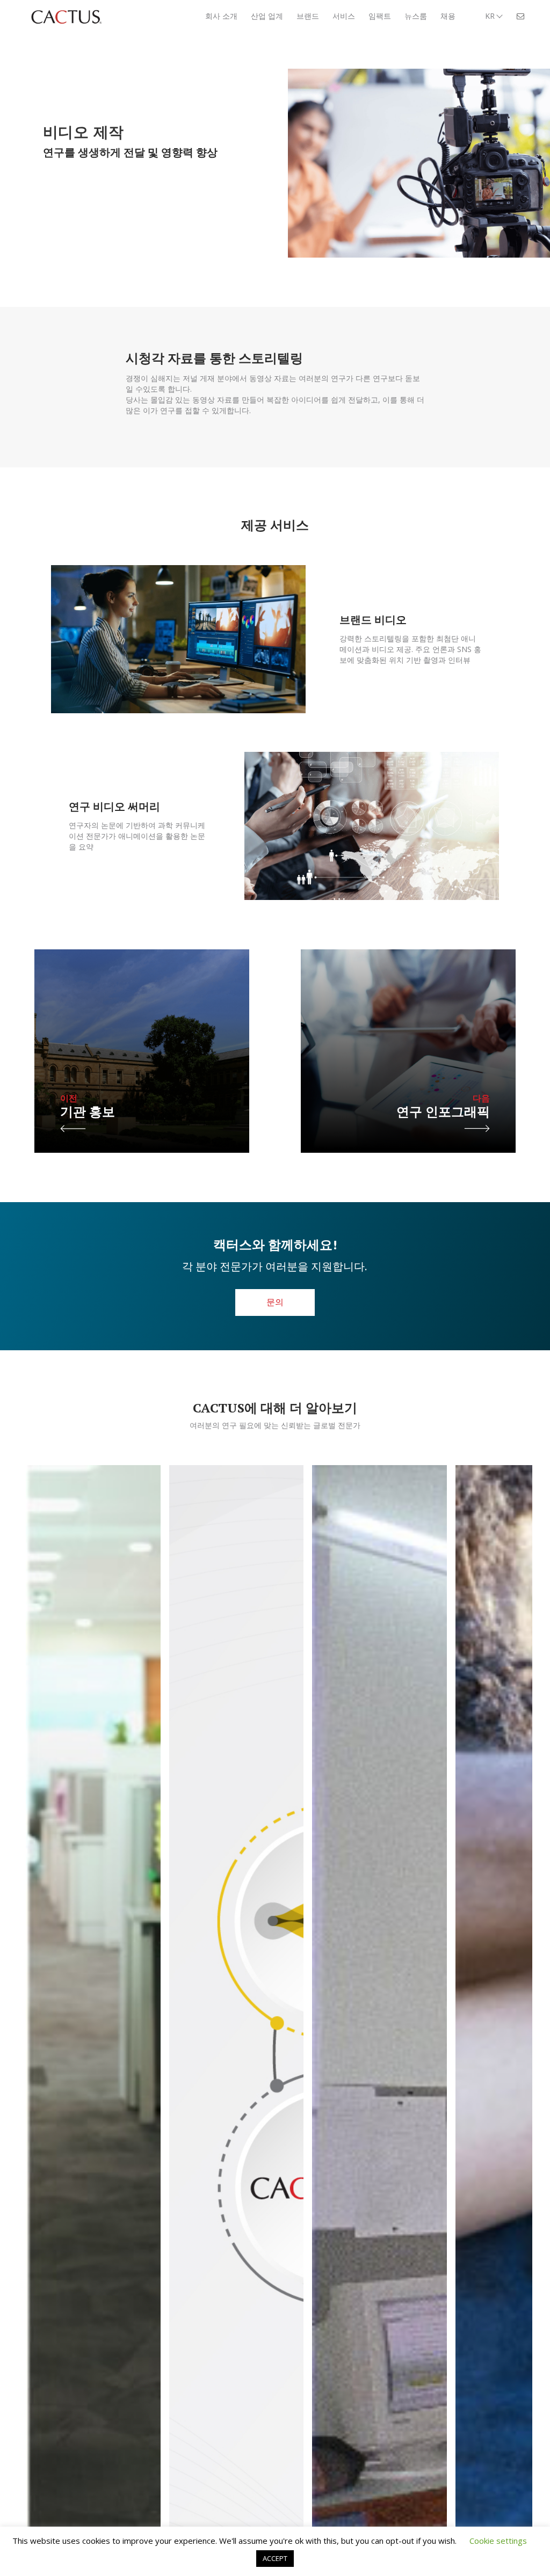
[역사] (379, 2108)
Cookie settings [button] (498, 2541)
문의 (275, 1302)
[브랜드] (237, 2108)
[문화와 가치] (93, 2108)
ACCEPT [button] (275, 2558)
